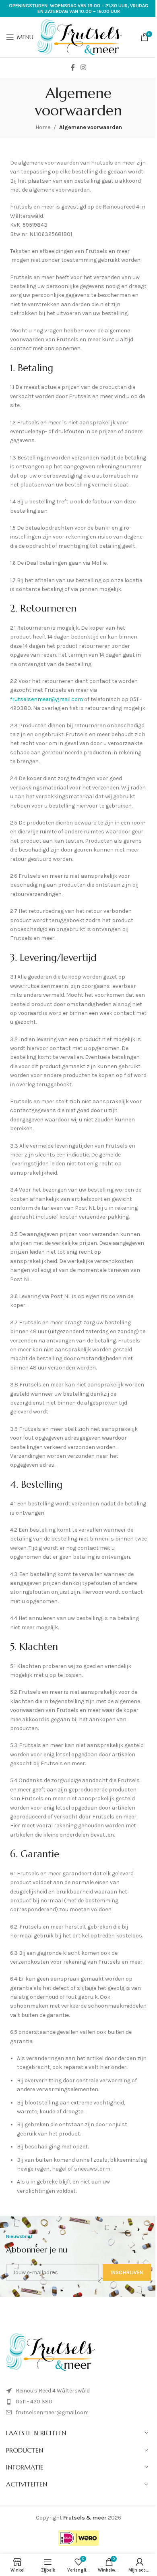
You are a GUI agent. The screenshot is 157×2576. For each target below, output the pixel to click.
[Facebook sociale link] (73, 68)
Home (43, 127)
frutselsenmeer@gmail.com (46, 699)
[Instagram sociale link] (83, 68)
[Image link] (50, 2352)
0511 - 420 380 (34, 2402)
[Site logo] (80, 37)
